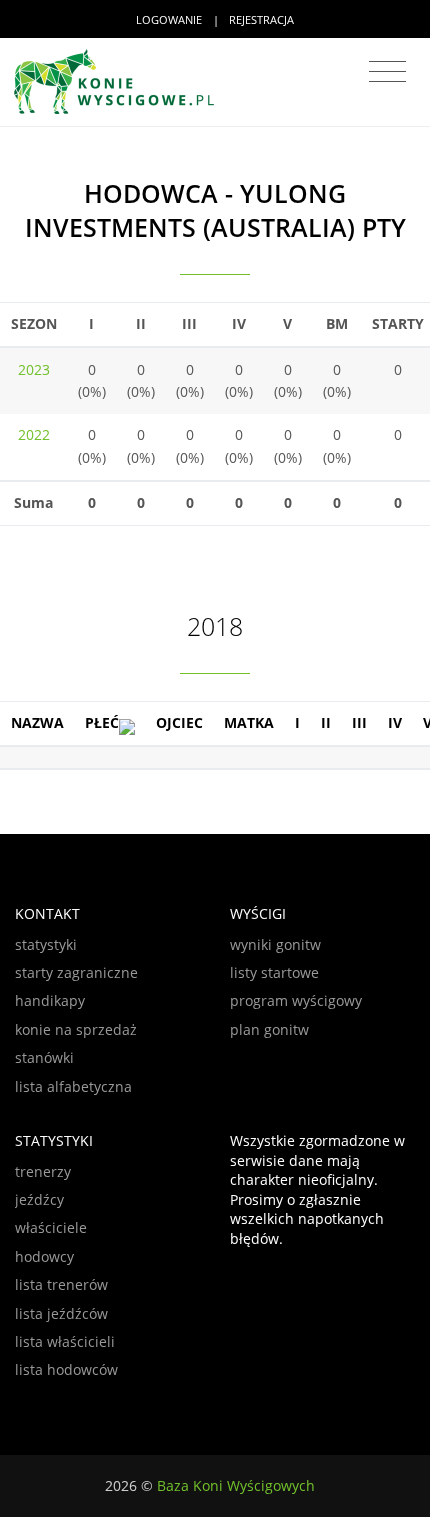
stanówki (44, 1057)
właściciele (51, 1227)
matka (249, 722)
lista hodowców (66, 1369)
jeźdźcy (39, 1199)
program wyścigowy (296, 1000)
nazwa (37, 722)
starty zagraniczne (76, 972)
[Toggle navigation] (387, 72)
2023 (34, 369)
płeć (102, 722)
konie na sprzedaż (76, 1029)
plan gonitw (269, 1029)
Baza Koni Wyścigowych (236, 1485)
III (359, 722)
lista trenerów (61, 1284)
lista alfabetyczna (73, 1086)
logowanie (169, 19)
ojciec (179, 722)
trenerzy (43, 1171)
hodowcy (44, 1256)
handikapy (50, 1000)
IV (395, 722)
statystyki (46, 944)
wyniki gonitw (275, 944)
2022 (34, 434)
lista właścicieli (65, 1341)
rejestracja (261, 19)
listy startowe (274, 972)
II (326, 722)
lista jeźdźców (61, 1313)
